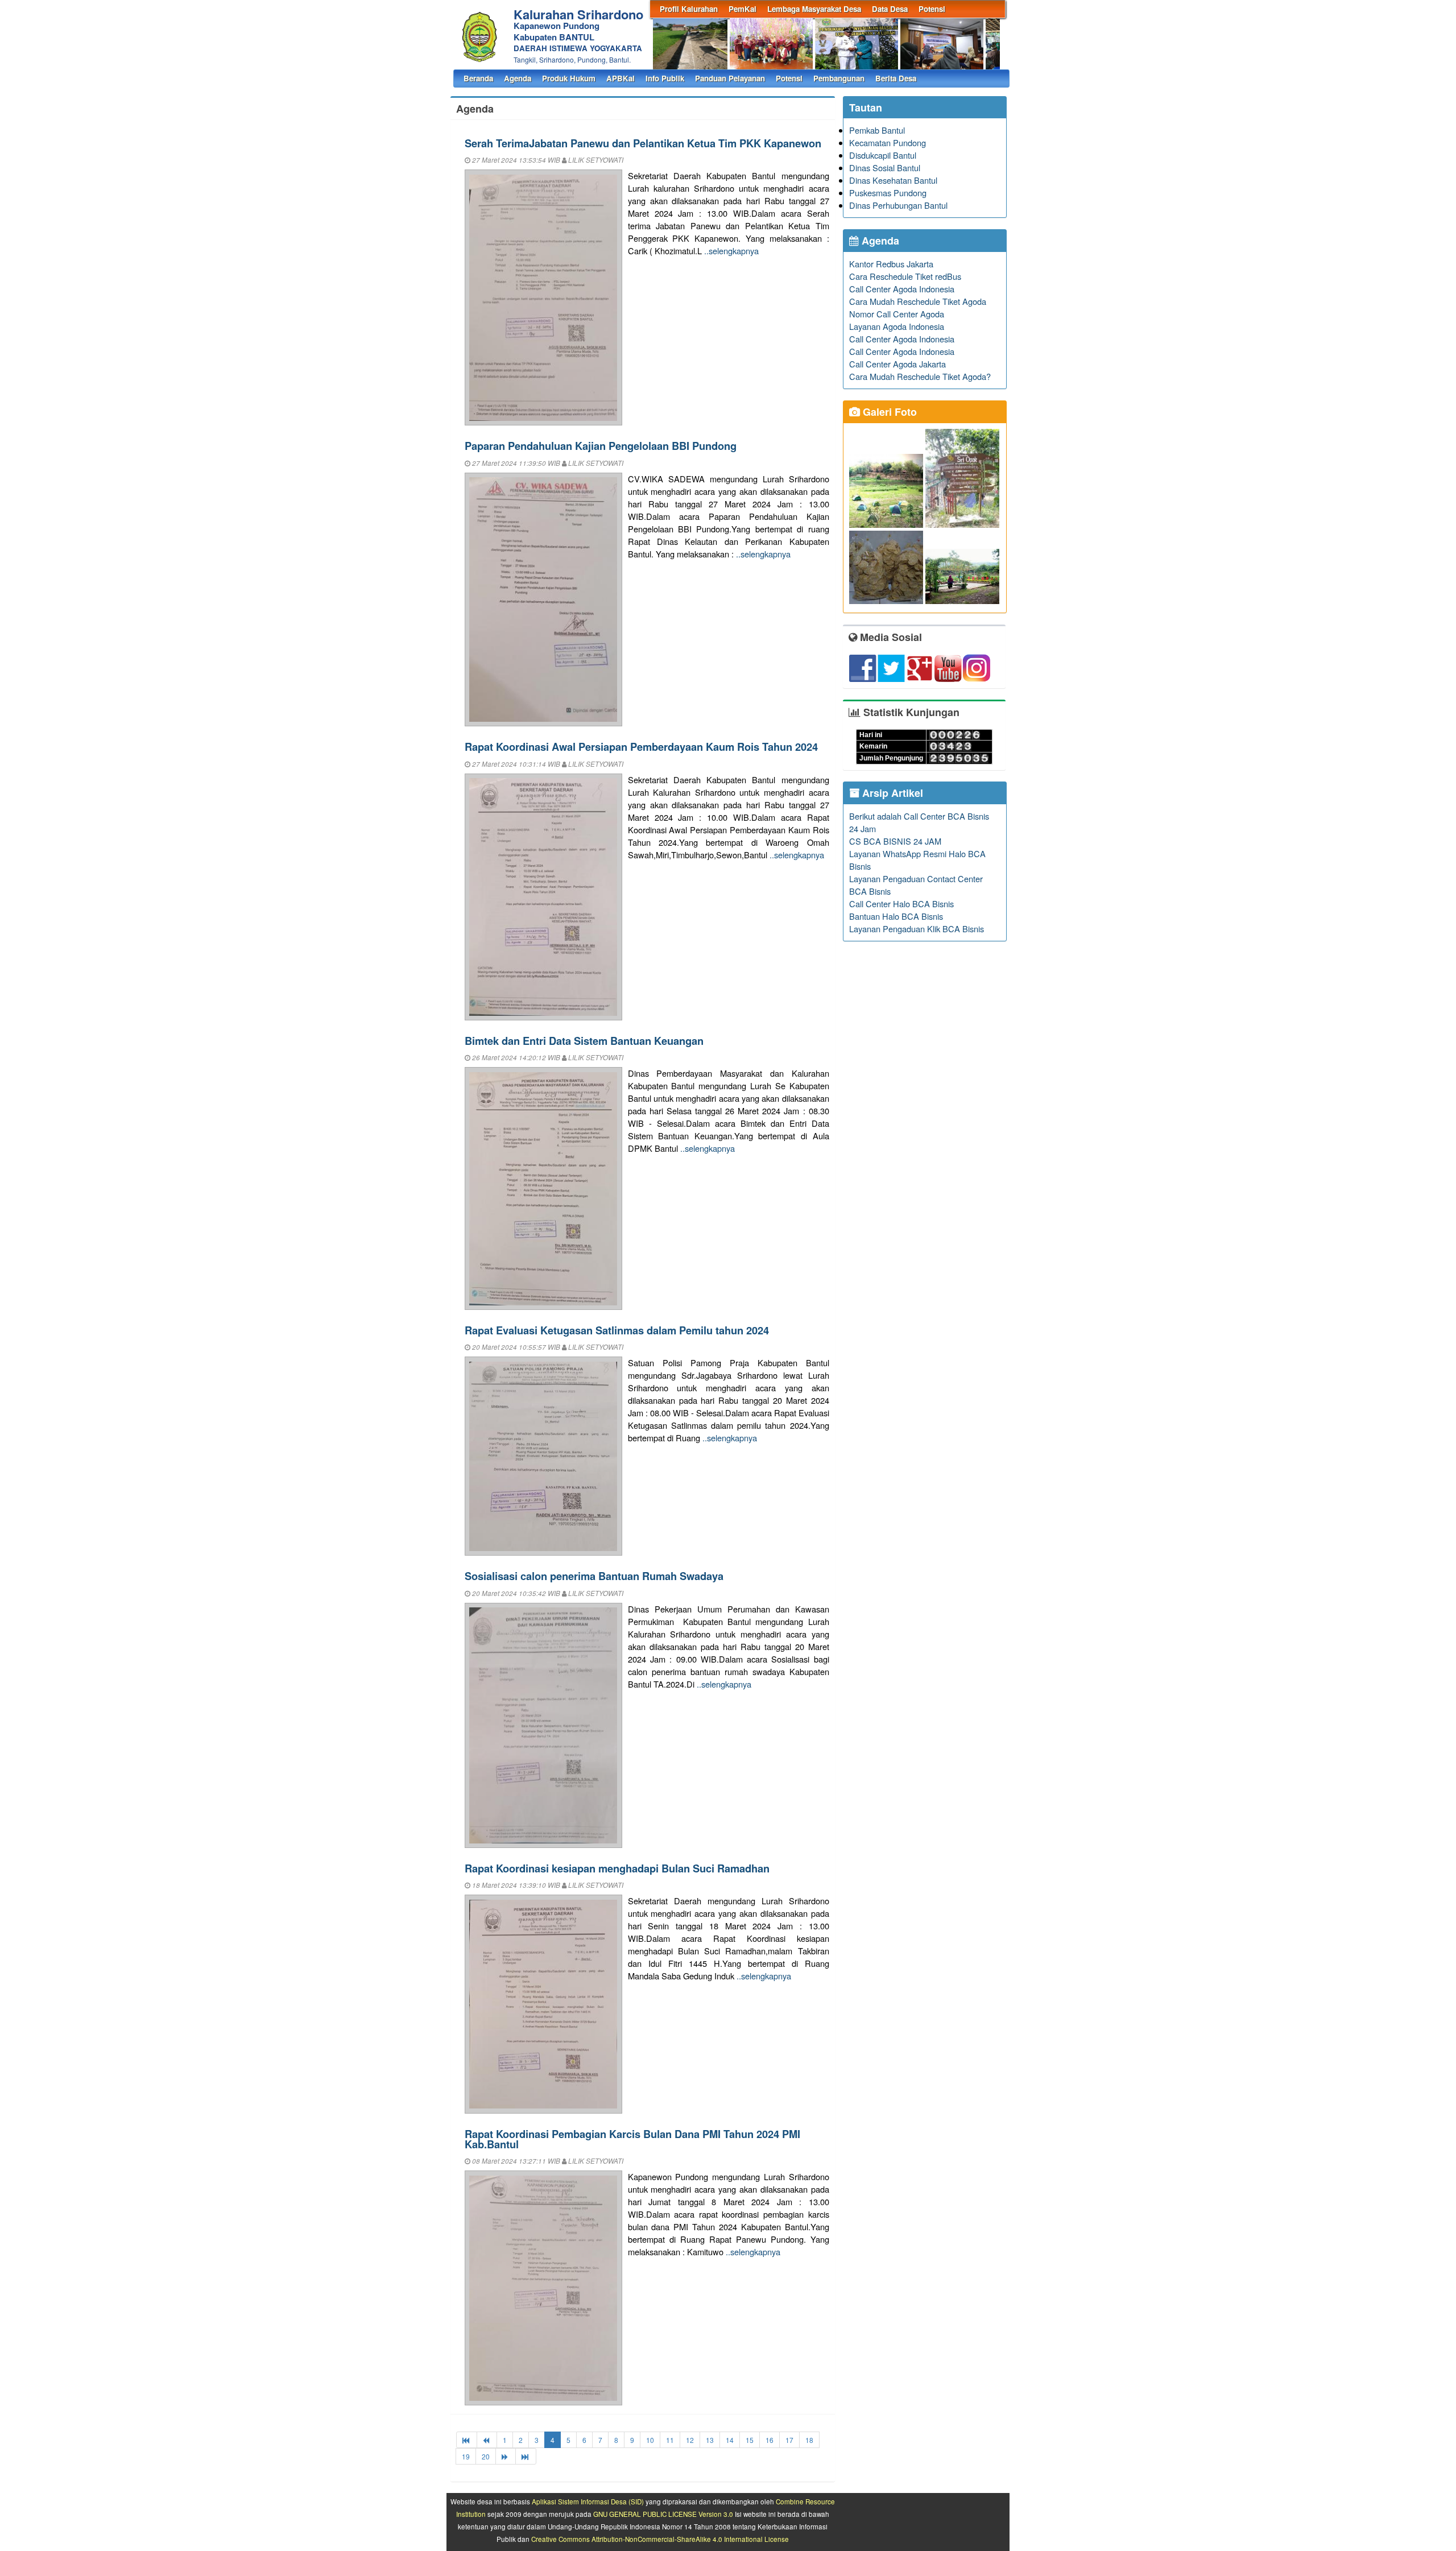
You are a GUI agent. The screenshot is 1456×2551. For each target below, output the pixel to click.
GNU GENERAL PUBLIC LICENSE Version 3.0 (663, 2514)
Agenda (518, 78)
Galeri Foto (888, 412)
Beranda (478, 78)
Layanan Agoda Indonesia (897, 326)
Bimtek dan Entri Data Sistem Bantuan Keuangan (584, 1041)
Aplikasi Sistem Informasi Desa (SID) (588, 2502)
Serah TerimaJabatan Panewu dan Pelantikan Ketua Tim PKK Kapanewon (643, 143)
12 (690, 2440)
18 (809, 2440)
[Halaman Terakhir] (526, 2456)
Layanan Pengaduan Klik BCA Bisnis (917, 929)
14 (730, 2440)
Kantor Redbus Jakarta (891, 264)
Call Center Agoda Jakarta (897, 364)
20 (486, 2456)
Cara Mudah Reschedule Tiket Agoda (918, 301)
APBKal (621, 78)
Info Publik (665, 78)
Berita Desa (896, 78)
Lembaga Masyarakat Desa (814, 9)
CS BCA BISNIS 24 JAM (895, 841)
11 (670, 2440)
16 (770, 2440)
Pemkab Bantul (877, 130)
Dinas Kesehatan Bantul (893, 180)
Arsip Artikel (891, 793)
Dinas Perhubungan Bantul (898, 205)
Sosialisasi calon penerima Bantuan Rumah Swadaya (594, 1576)
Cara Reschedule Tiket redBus (905, 276)
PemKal (743, 9)
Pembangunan (839, 78)
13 (710, 2440)
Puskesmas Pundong (888, 193)
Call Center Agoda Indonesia (902, 289)
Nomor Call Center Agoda (897, 314)
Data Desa (890, 9)
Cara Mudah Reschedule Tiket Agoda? (920, 376)
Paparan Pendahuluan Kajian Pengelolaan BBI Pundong (601, 446)
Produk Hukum (569, 78)
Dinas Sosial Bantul (885, 168)
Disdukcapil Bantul (883, 155)
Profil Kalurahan (689, 9)
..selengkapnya (731, 251)
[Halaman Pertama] (467, 2440)
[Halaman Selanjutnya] (506, 2456)
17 (789, 2440)
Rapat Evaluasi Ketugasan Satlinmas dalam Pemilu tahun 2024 (617, 1330)
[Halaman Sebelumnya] (487, 2440)
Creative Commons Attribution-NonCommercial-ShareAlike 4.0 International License (660, 2539)
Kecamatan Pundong (888, 142)
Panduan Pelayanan (730, 78)
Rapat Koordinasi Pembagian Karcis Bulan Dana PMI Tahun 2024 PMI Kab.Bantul (632, 2139)
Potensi (932, 9)
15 (750, 2440)
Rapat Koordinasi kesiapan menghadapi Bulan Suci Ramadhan (617, 1868)
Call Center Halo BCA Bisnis (901, 904)
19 (466, 2456)
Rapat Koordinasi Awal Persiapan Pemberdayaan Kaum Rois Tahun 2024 (641, 747)
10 (650, 2440)
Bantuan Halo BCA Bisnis (896, 916)
